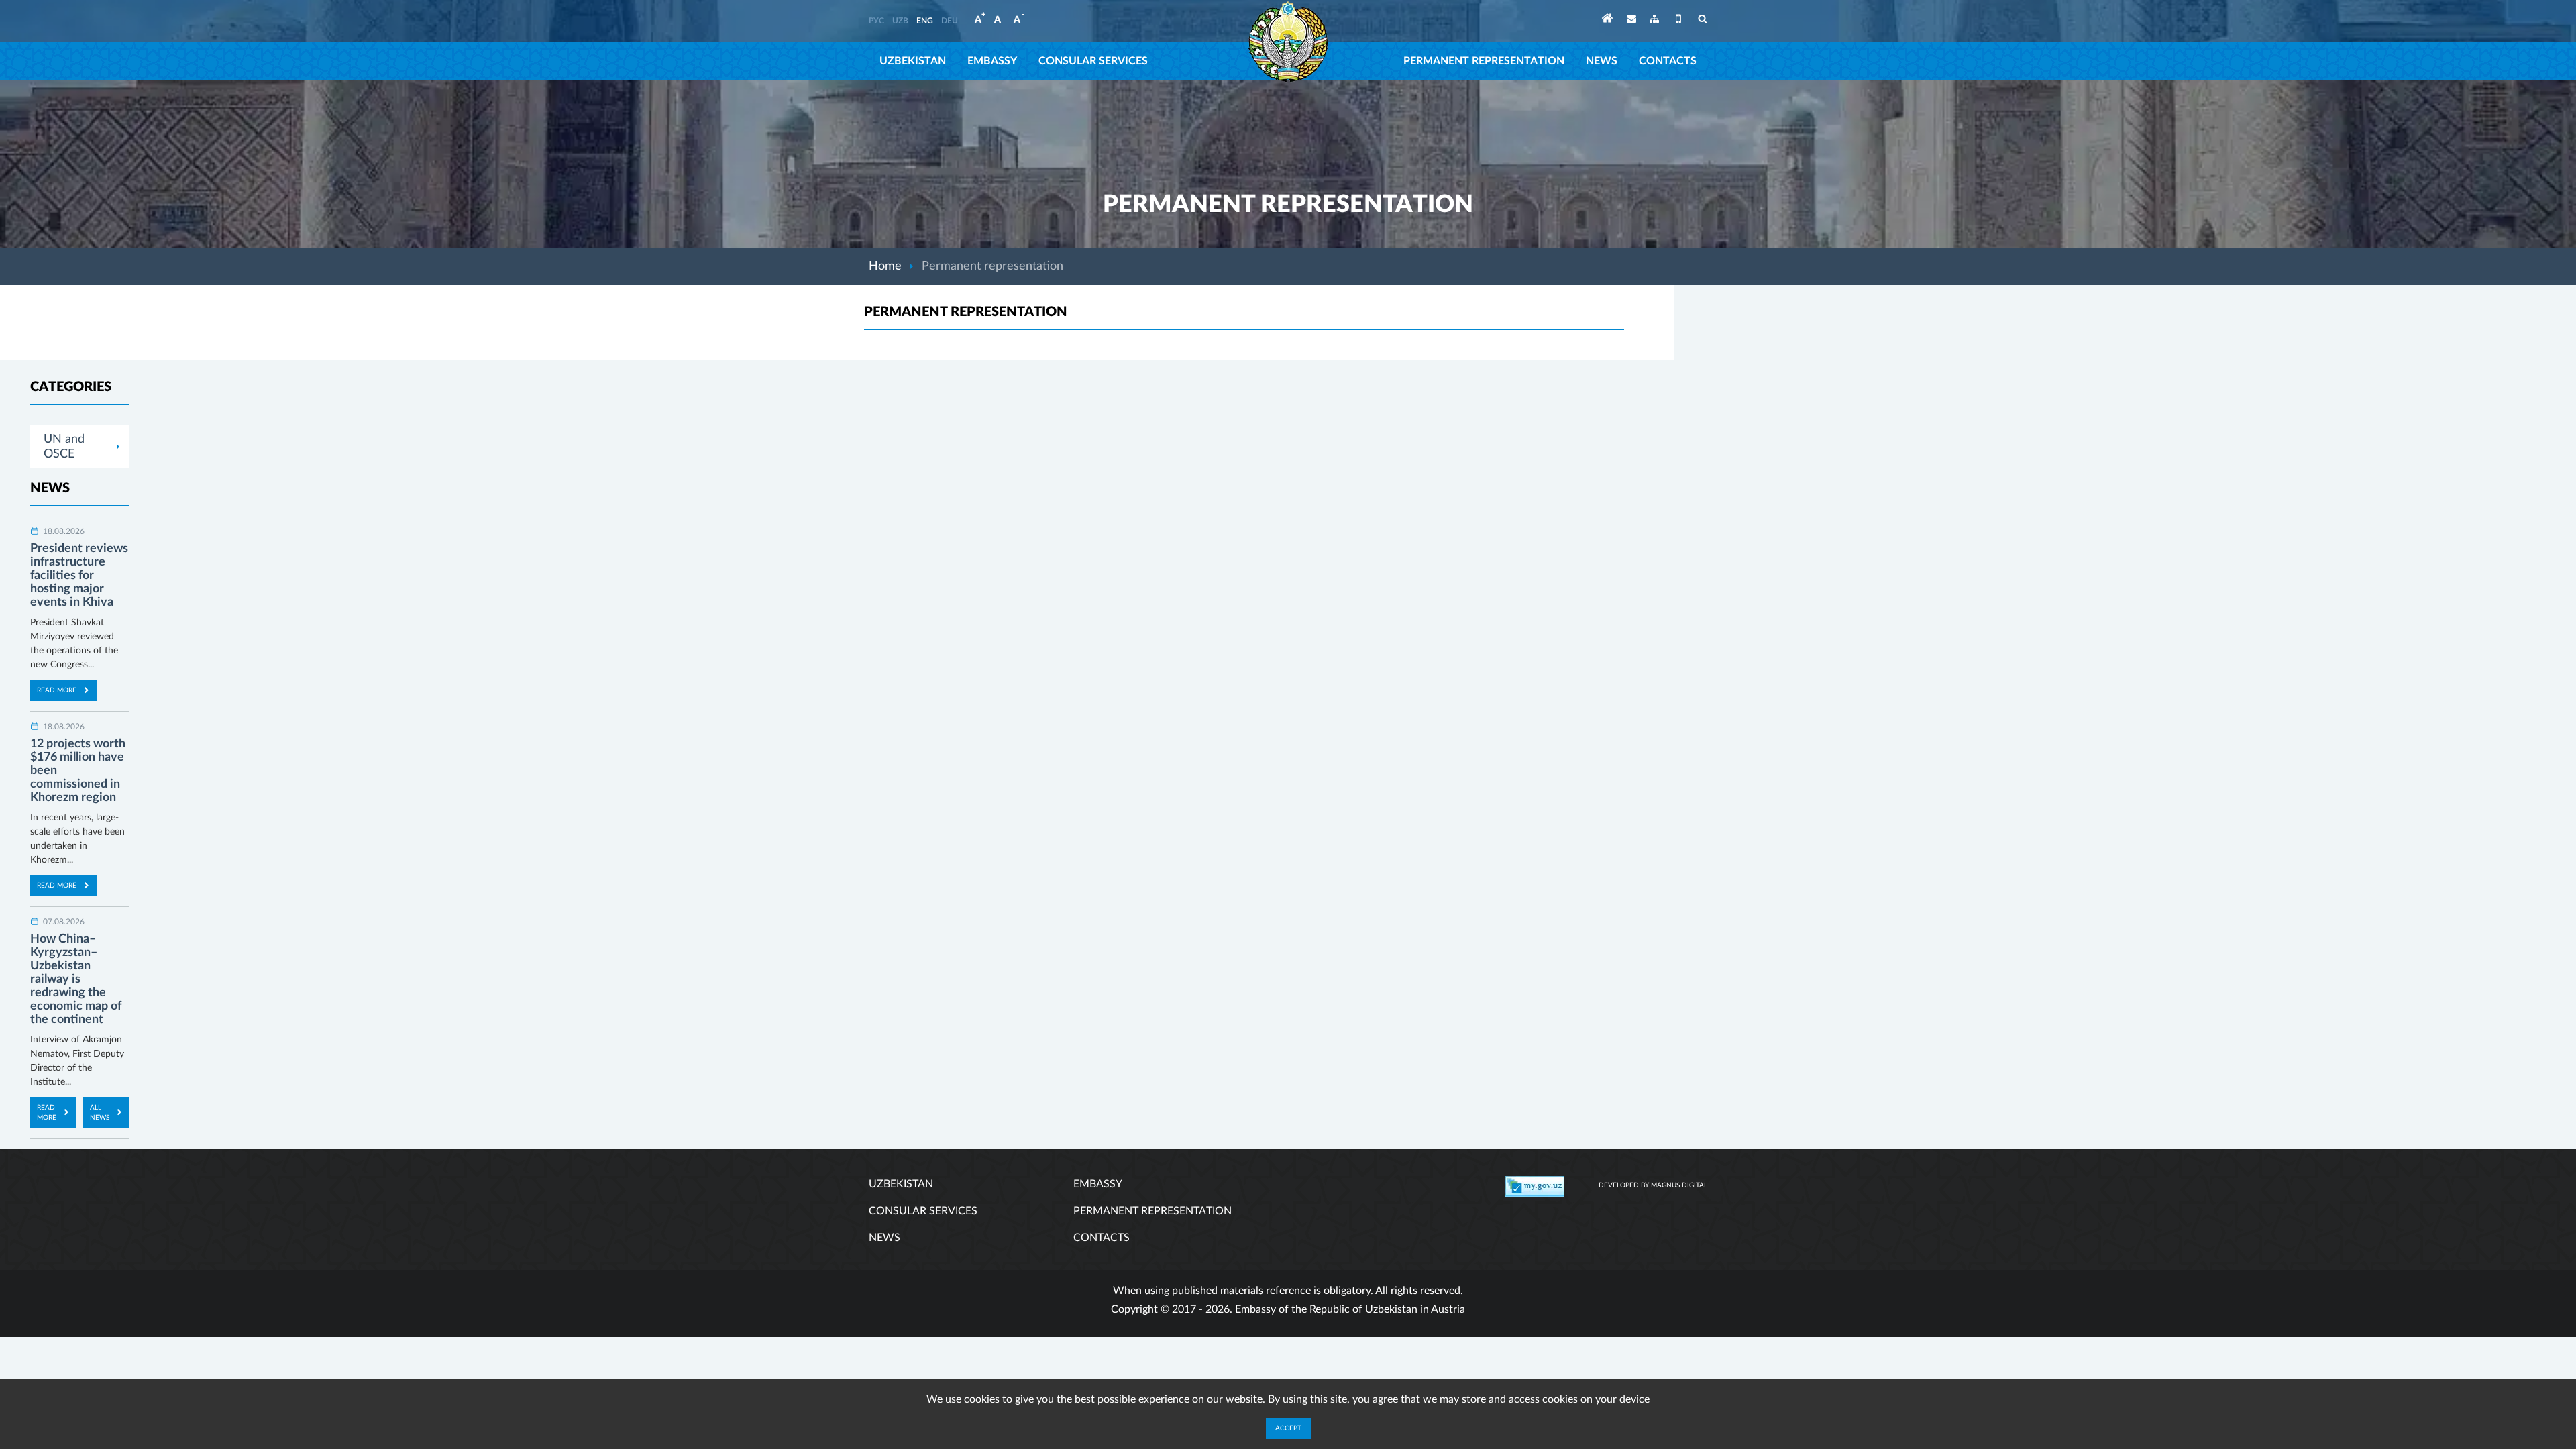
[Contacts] (1631, 21)
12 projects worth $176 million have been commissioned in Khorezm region (78, 771)
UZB (900, 21)
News (1602, 61)
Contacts (1668, 61)
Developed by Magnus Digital (1653, 1185)
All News (100, 1113)
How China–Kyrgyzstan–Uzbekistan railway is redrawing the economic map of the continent (76, 979)
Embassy (992, 61)
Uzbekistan (913, 61)
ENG (925, 21)
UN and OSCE (64, 447)
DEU (950, 21)
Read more (57, 690)
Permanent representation (1484, 61)
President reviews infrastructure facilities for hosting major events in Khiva (79, 576)
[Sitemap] (1654, 21)
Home (885, 266)
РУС (876, 21)
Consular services (1093, 61)
